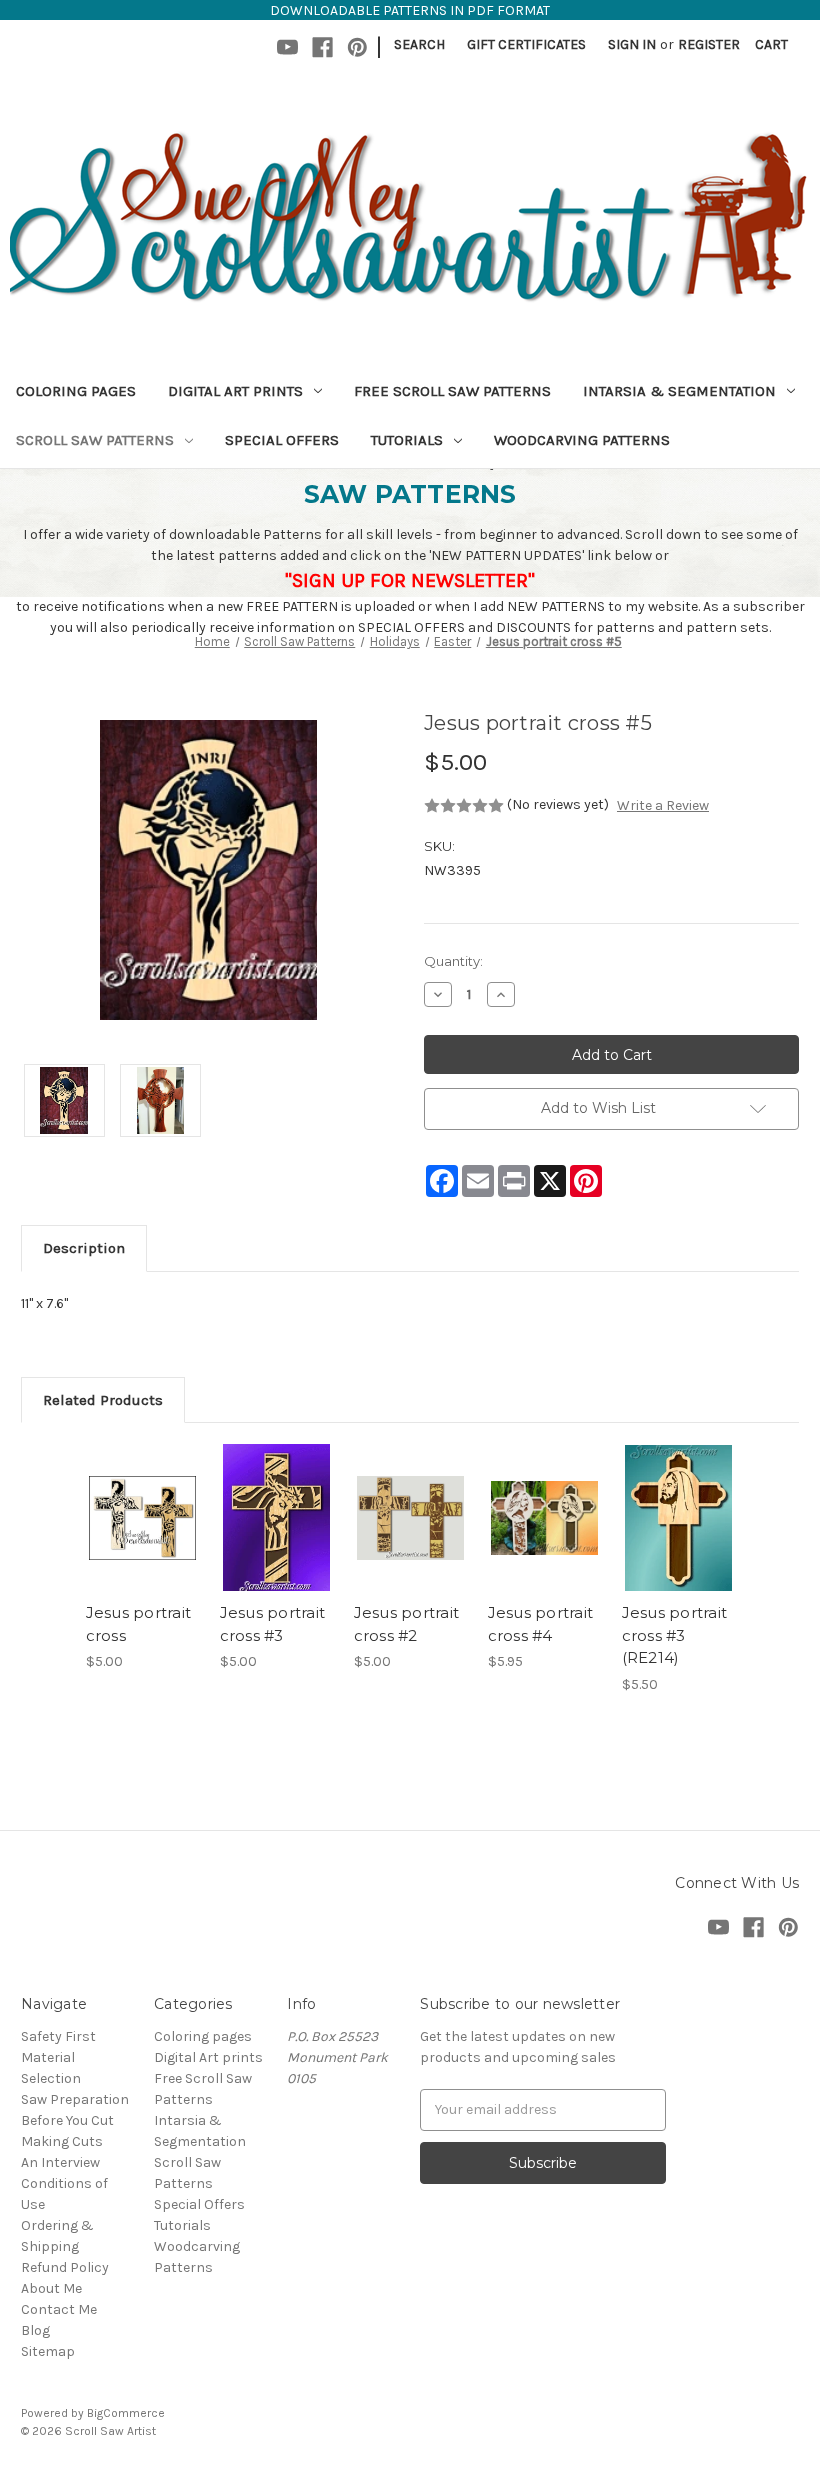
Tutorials (407, 440)
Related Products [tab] (103, 1400)
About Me (51, 2288)
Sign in (632, 44)
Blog (35, 2330)
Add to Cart (142, 1542)
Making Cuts (62, 2141)
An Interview (60, 2162)
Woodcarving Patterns (582, 440)
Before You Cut (67, 2120)
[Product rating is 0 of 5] (464, 806)
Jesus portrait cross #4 (541, 1624)
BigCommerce (126, 2413)
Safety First (58, 2036)
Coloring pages (76, 391)
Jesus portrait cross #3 (273, 1624)
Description (84, 1248)
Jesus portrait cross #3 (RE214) (675, 1635)
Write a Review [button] (663, 805)
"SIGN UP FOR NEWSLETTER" (410, 580)
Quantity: (453, 961)
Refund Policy (65, 2267)
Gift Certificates (526, 44)
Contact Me (59, 2309)
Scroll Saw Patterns (95, 440)
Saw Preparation (75, 2099)
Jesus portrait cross (139, 1624)
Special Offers (282, 440)
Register (709, 44)
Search (419, 44)
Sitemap (48, 2351)
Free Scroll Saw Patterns (452, 391)
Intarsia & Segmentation (679, 391)
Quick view (142, 1493)
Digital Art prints (235, 391)
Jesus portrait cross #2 (407, 1624)
